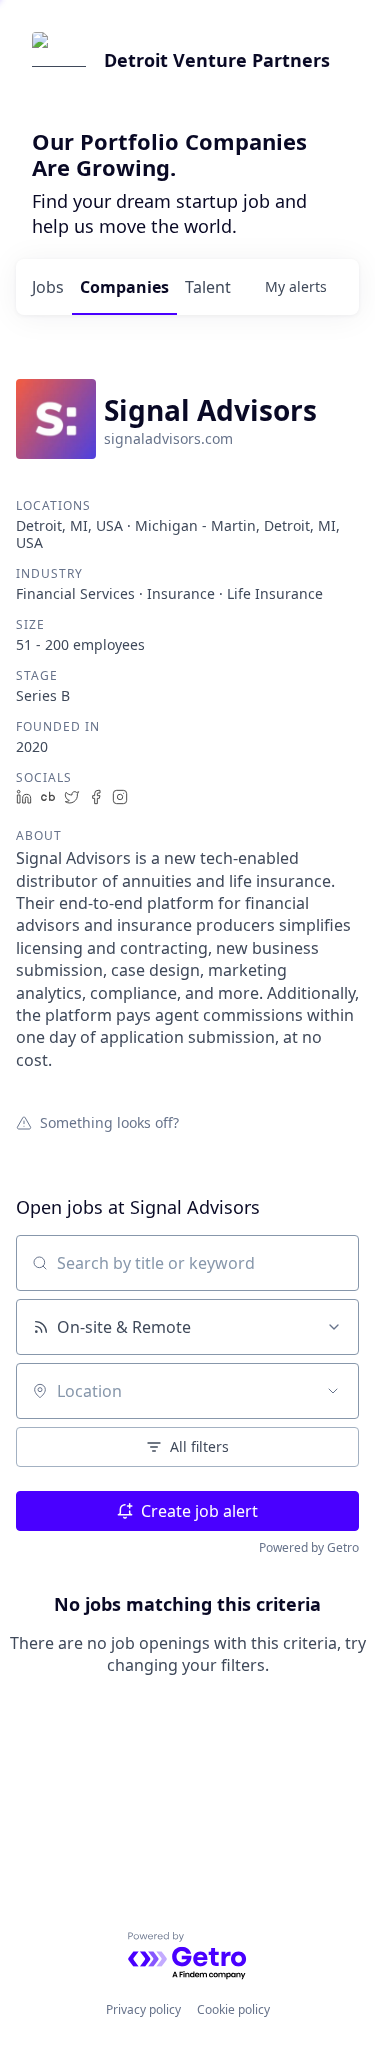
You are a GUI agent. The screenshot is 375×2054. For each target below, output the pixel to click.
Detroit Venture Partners (217, 60)
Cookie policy (233, 2009)
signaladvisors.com (168, 438)
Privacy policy (143, 2009)
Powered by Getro (309, 1547)
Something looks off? (109, 1122)
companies (124, 287)
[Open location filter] (333, 1391)
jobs (48, 287)
